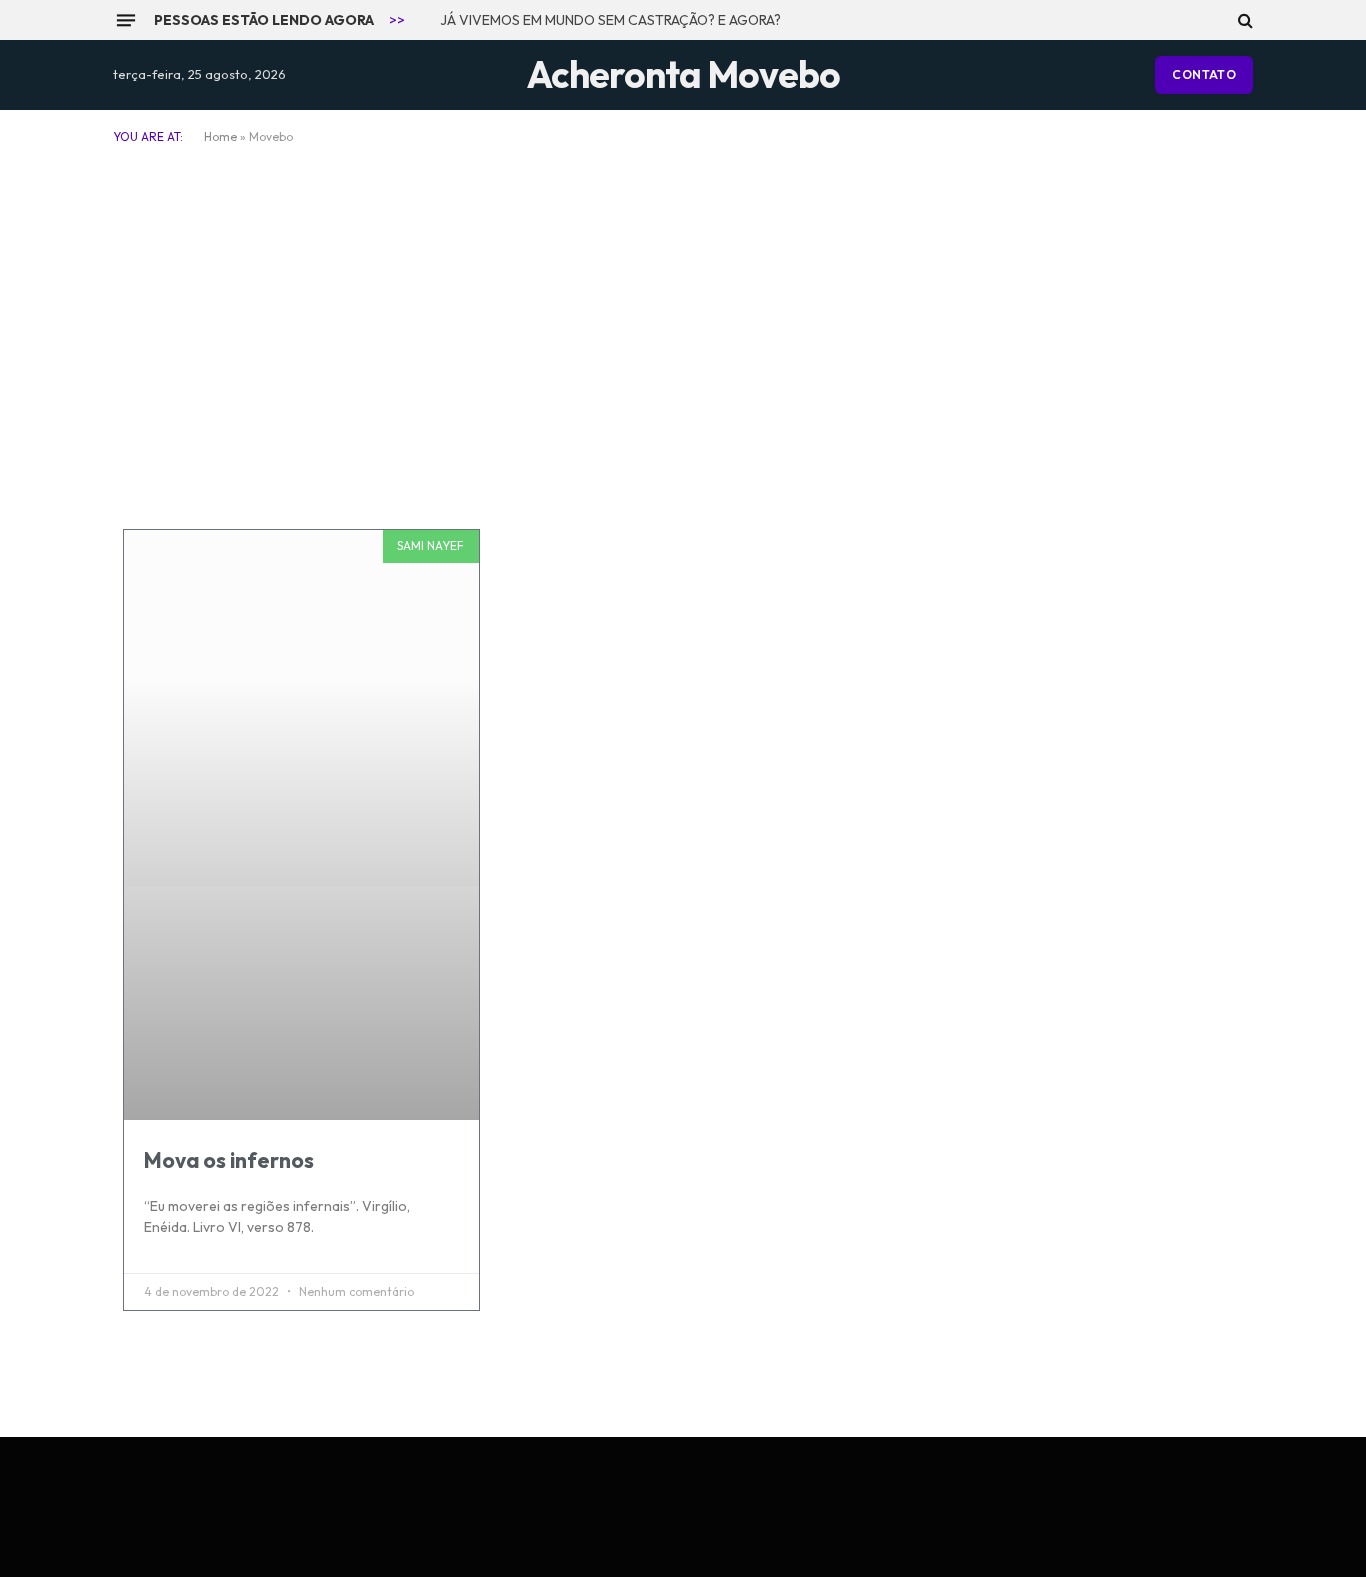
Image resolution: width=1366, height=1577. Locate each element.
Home (220, 136)
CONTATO (1204, 74)
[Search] (1243, 20)
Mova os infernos (229, 1160)
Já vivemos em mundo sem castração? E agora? (610, 20)
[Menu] (126, 20)
